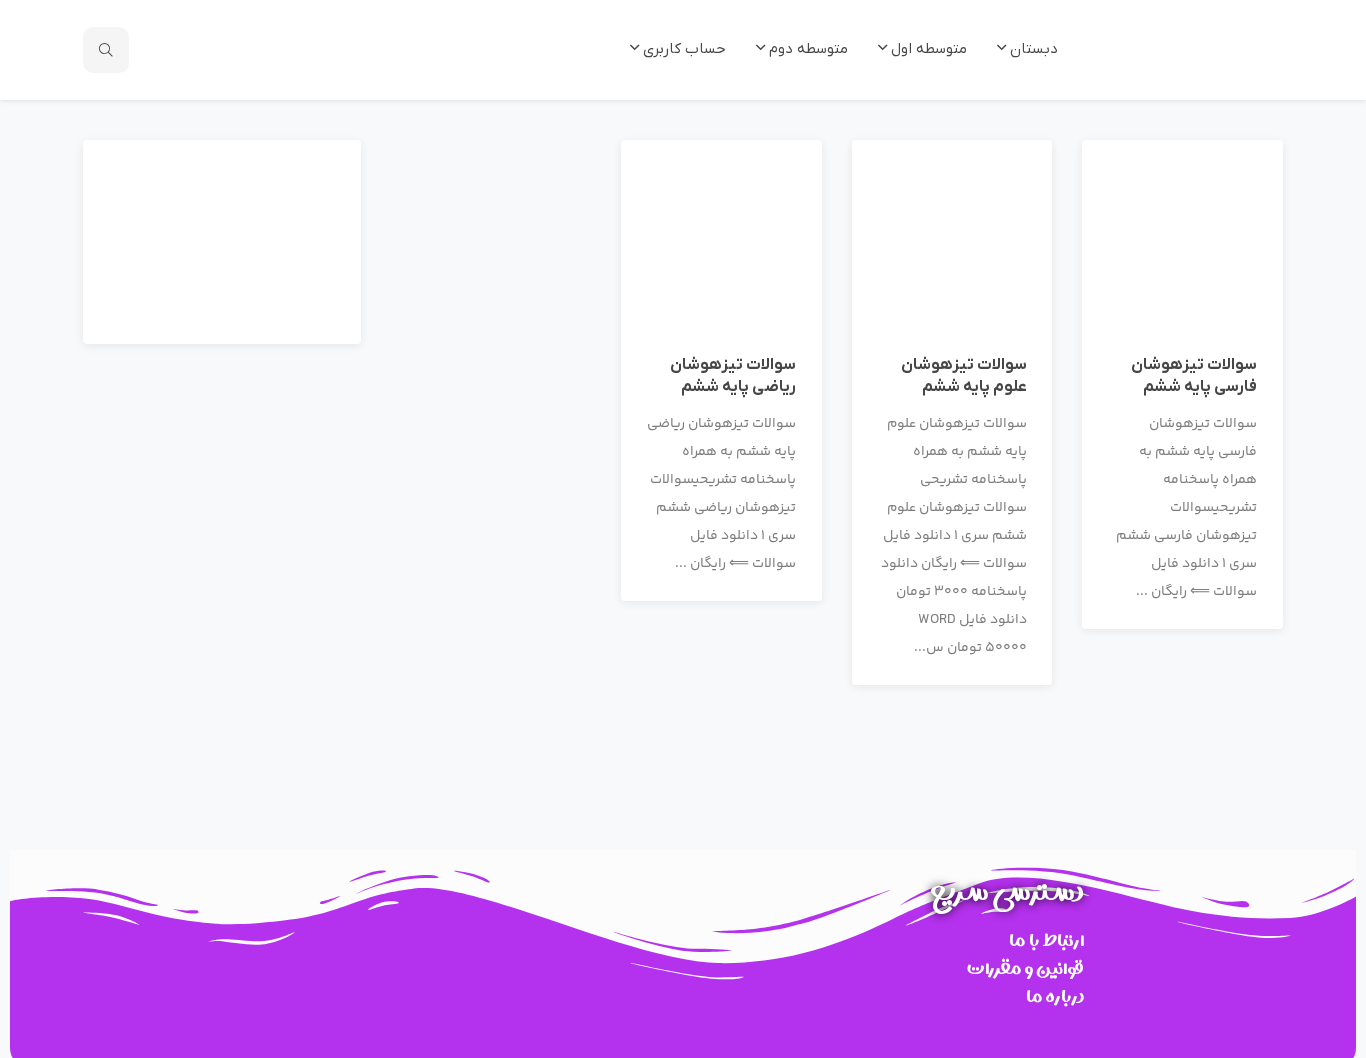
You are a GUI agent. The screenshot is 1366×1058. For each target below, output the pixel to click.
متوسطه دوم (806, 49)
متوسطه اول (927, 49)
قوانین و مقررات (1025, 968)
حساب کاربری (682, 49)
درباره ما (1055, 996)
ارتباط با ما (1046, 940)
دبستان (1032, 49)
